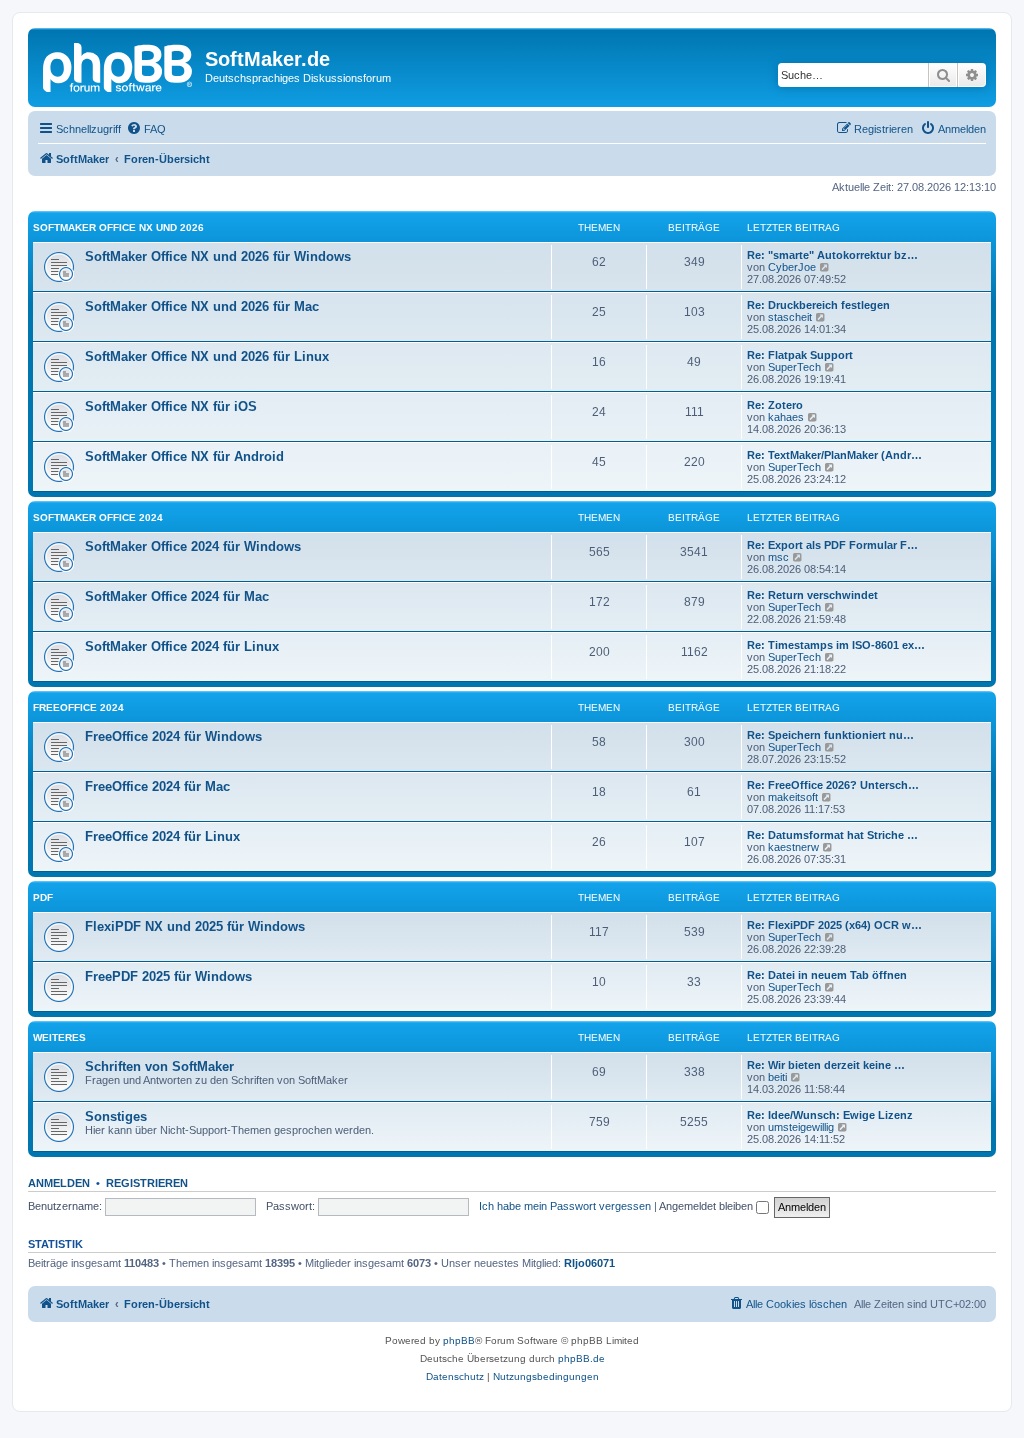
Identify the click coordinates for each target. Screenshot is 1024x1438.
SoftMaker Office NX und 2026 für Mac (202, 306)
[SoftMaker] (119, 65)
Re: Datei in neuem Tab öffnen (827, 975)
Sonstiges (116, 1116)
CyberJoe (792, 267)
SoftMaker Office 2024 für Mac (177, 596)
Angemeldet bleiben (707, 1206)
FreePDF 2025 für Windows (168, 976)
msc (778, 557)
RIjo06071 (589, 1263)
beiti (777, 1077)
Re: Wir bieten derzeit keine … (826, 1065)
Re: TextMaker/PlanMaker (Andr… (834, 455)
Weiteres (59, 1037)
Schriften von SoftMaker (159, 1066)
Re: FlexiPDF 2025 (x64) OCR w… (834, 925)
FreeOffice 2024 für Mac (157, 786)
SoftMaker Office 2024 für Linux (182, 646)
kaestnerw (793, 847)
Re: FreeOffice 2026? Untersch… (833, 785)
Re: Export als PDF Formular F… (832, 545)
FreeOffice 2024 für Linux (162, 836)
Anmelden (59, 1183)
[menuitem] (146, 129)
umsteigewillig (801, 1127)
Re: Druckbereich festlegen (818, 305)
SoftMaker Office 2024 (98, 517)
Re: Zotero (775, 405)
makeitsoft (793, 797)
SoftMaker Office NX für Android (184, 456)
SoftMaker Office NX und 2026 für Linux (207, 356)
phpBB (459, 1340)
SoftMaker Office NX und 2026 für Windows (218, 256)
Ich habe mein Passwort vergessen (565, 1206)
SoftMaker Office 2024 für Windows (193, 546)
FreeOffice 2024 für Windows (173, 736)
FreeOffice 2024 (78, 707)
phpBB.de (581, 1358)
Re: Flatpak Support (800, 355)
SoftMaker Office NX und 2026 (118, 227)
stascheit (790, 317)
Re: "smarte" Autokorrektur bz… (832, 255)
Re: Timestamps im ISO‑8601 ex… (836, 645)
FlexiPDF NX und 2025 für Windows (195, 926)
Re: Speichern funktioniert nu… (830, 735)
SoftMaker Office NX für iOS (171, 406)
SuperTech (794, 367)
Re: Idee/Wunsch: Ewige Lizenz (830, 1115)
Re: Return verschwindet (812, 595)
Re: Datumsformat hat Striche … (832, 835)
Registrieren (147, 1183)
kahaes (786, 417)
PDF (43, 897)
